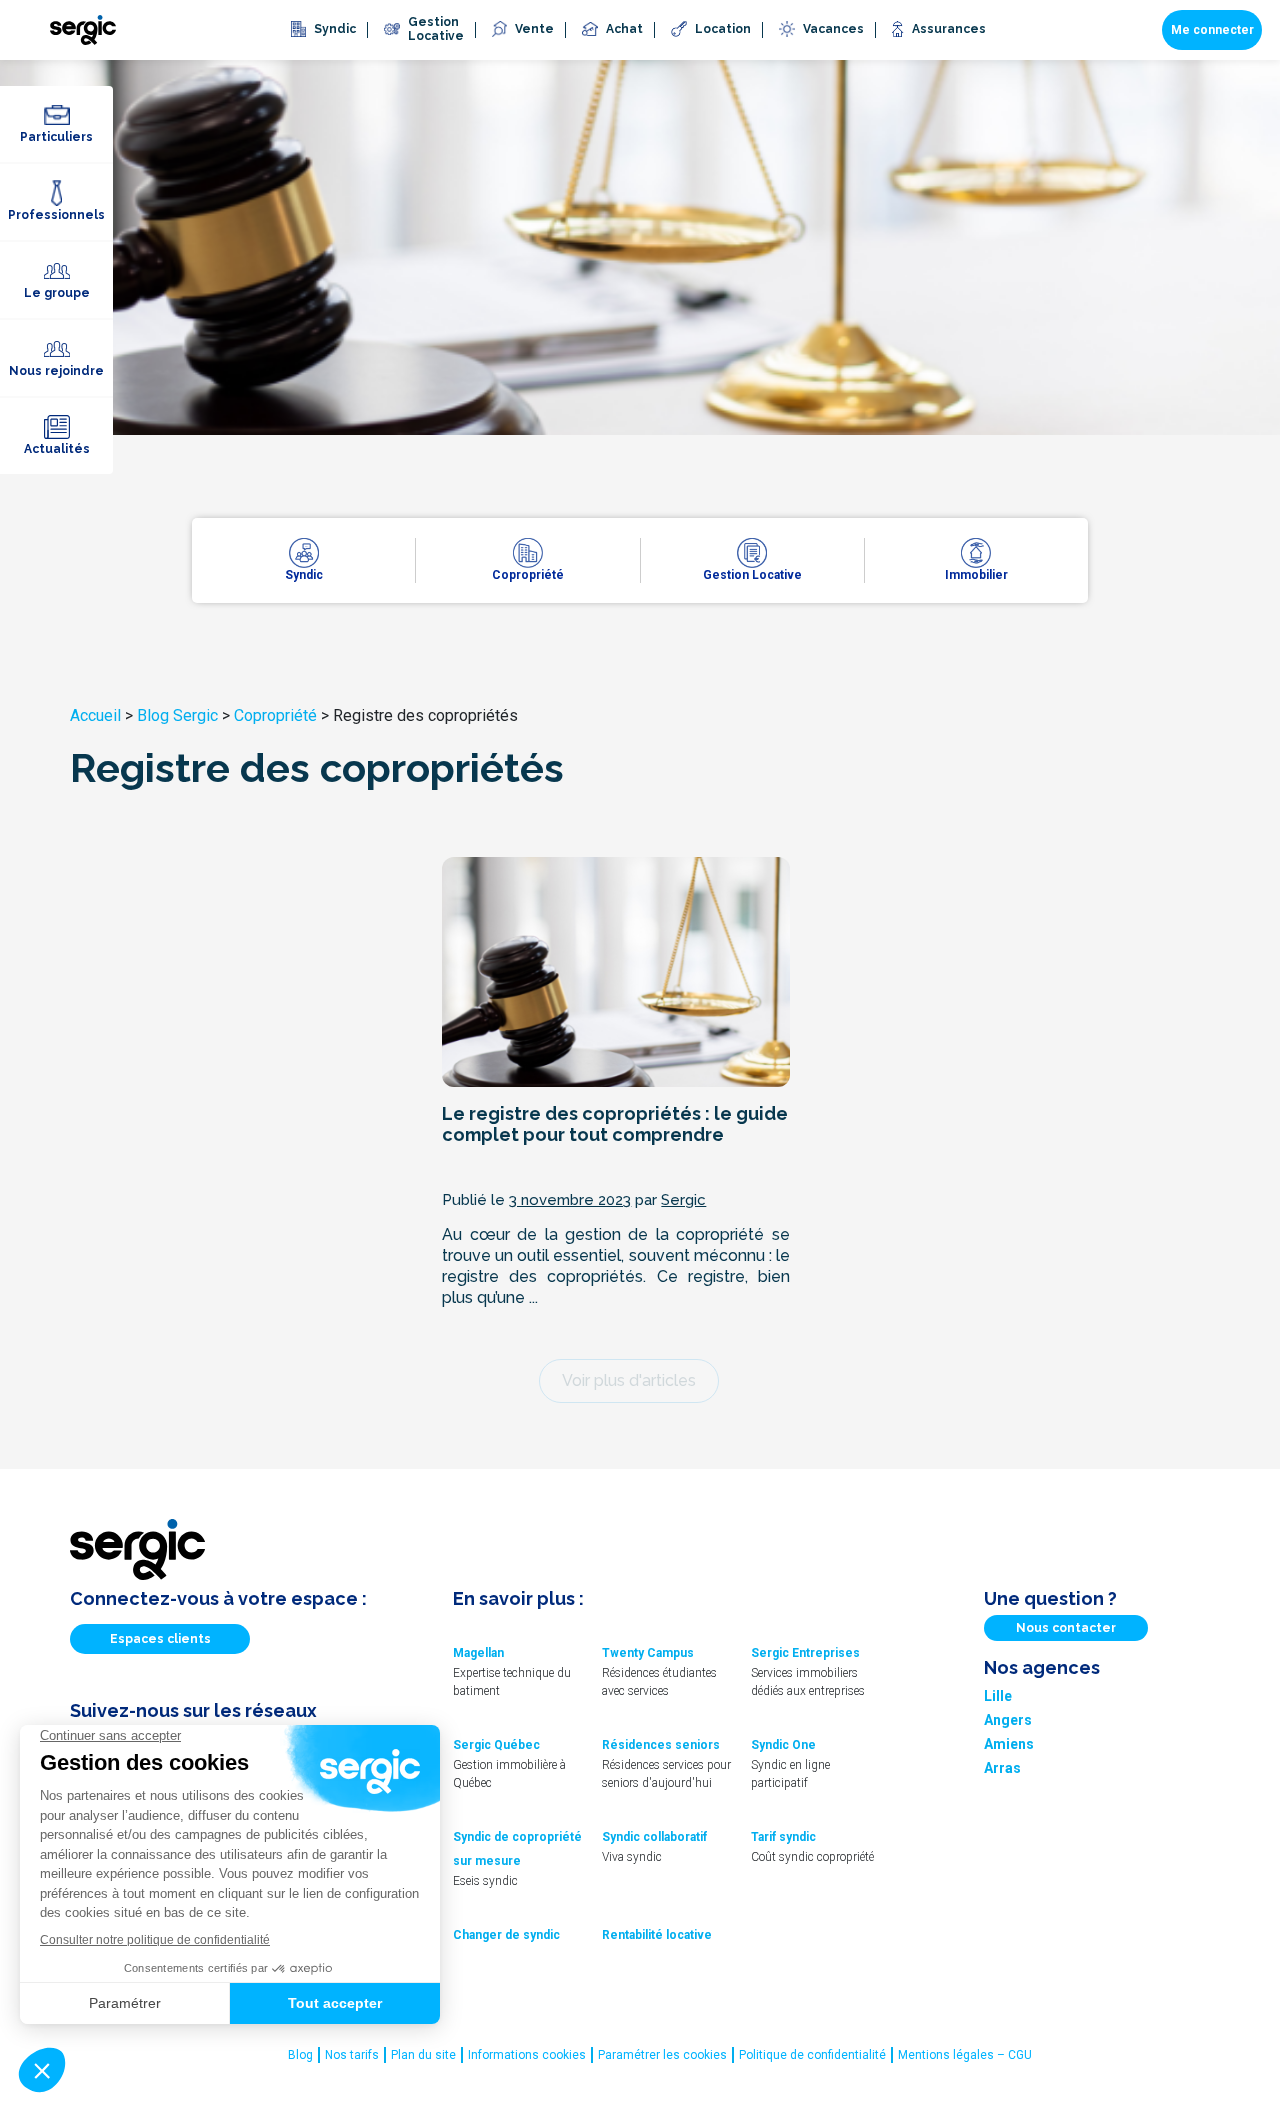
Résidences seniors (661, 1745)
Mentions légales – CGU (965, 2055)
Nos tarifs (352, 2055)
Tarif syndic (783, 1837)
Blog (300, 2055)
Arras (1002, 1768)
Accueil (95, 715)
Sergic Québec (496, 1745)
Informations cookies (527, 2055)
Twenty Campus (648, 1653)
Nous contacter (1066, 1628)
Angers (1008, 1720)
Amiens (1009, 1744)
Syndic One (783, 1745)
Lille (998, 1696)
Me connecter (1212, 30)
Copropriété (275, 715)
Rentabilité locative (657, 1935)
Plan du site (423, 2055)
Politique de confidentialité (812, 2055)
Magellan (478, 1653)
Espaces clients (160, 1639)
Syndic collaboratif (654, 1837)
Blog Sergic (177, 715)
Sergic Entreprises (805, 1653)
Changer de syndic (506, 1935)
